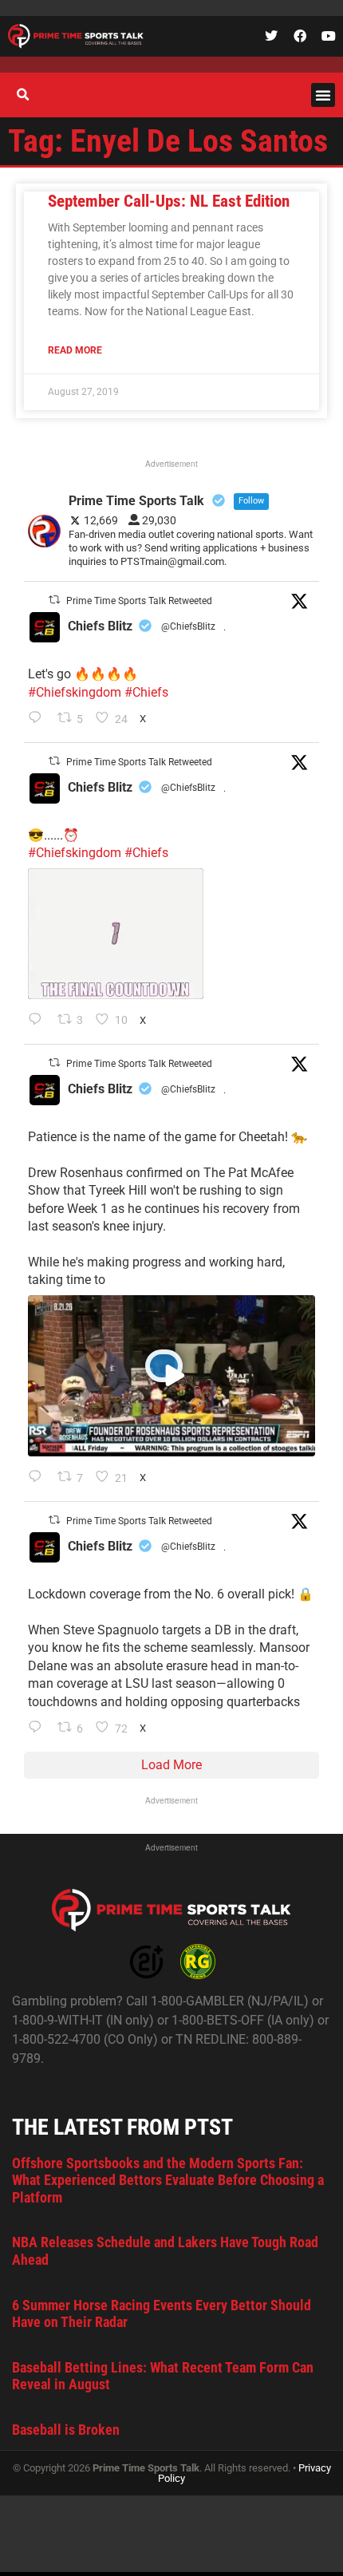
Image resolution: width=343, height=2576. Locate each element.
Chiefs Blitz (100, 626)
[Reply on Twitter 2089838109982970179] (39, 1729)
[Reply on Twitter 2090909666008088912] (39, 1478)
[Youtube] (329, 36)
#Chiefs (146, 692)
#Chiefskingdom (75, 692)
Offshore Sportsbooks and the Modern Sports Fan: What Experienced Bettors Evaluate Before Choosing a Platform (168, 2180)
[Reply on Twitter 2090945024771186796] (39, 719)
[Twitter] (271, 36)
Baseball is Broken (66, 2430)
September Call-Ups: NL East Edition (169, 201)
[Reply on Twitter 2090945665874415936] (39, 1021)
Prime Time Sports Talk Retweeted (139, 601)
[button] (323, 95)
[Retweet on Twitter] (54, 600)
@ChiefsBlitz (188, 626)
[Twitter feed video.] (116, 934)
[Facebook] (300, 36)
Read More (75, 350)
